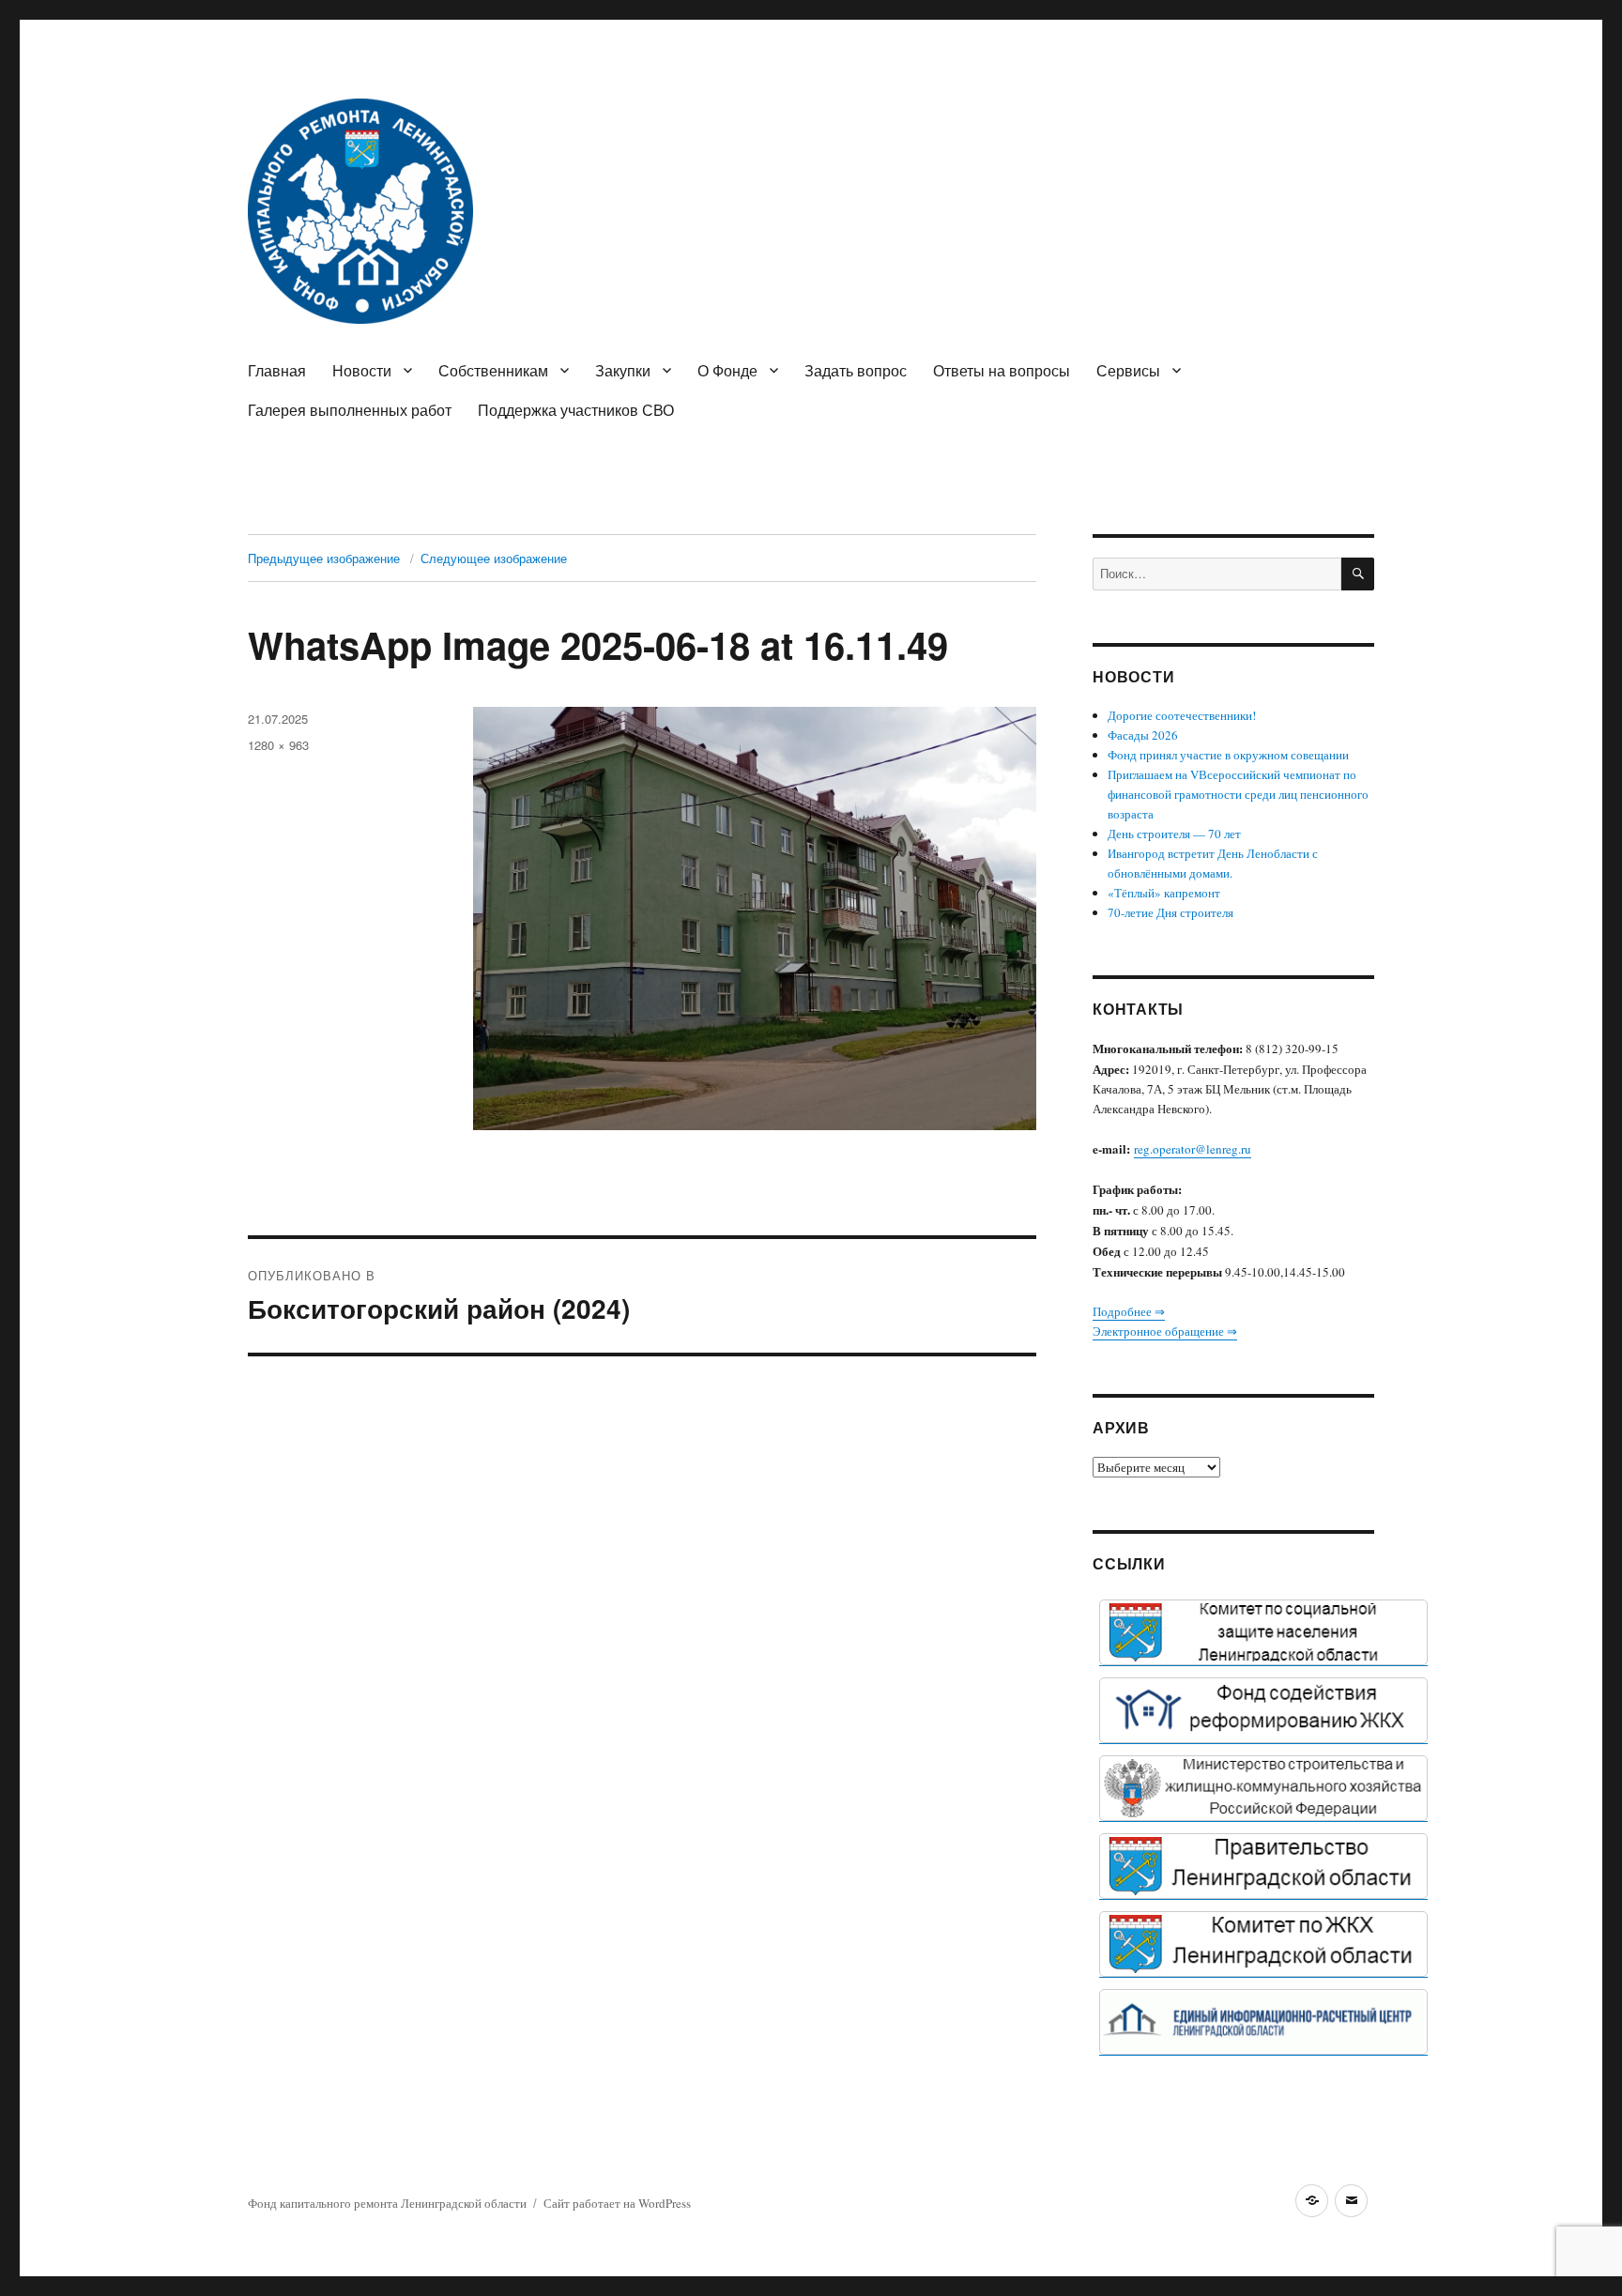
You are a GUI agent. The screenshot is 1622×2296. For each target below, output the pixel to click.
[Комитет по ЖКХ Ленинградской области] (1263, 1944)
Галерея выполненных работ (350, 410)
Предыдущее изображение (324, 558)
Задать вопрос (856, 370)
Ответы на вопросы (1002, 370)
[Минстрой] (1263, 1788)
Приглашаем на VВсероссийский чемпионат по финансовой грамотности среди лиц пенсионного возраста (1238, 794)
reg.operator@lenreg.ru (1193, 1149)
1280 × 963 (278, 745)
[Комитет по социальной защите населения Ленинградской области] (1263, 1632)
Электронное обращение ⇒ (1165, 1331)
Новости (362, 370)
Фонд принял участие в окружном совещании (1228, 755)
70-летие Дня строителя (1171, 912)
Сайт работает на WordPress (617, 2203)
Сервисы (1128, 370)
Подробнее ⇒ (1129, 1311)
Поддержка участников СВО (576, 410)
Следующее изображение (494, 558)
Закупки (623, 370)
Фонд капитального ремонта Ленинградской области (387, 2203)
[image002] (1263, 2022)
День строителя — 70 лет (1174, 834)
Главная (277, 370)
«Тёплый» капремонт (1164, 893)
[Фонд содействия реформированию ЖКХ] (1263, 1710)
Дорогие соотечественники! (1182, 715)
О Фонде (727, 370)
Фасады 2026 (1143, 735)
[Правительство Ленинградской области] (1263, 1866)
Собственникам (493, 370)
